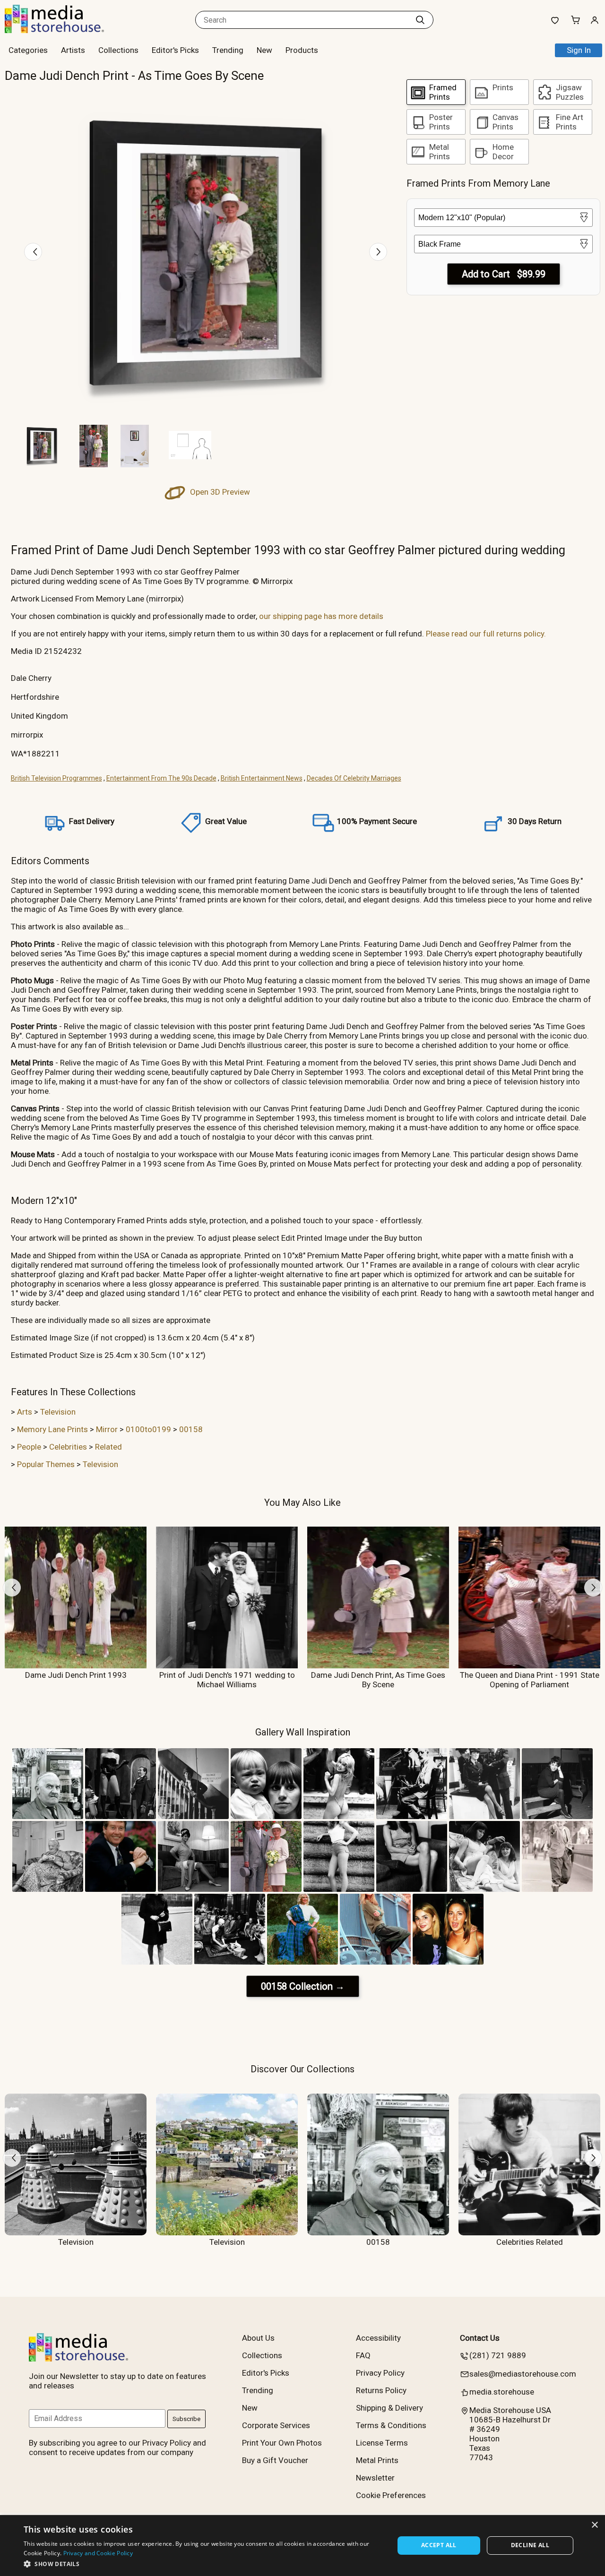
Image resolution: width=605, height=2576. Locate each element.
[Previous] (33, 252)
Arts (25, 1412)
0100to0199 (148, 1429)
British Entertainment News (262, 778)
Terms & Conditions (391, 2425)
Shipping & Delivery (389, 2408)
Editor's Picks (175, 50)
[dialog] (302, 2546)
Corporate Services (276, 2425)
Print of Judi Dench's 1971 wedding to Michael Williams (227, 1680)
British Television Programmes (56, 778)
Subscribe (186, 2419)
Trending (228, 50)
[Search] (420, 20)
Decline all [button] (530, 2545)
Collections (118, 50)
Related (108, 1447)
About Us (258, 2338)
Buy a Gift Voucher (275, 2460)
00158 (191, 1429)
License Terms (382, 2443)
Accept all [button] (439, 2545)
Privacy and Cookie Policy (98, 2553)
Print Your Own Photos (282, 2443)
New (264, 50)
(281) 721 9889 (498, 2355)
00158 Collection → (303, 1986)
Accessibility (378, 2338)
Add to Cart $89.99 (504, 274)
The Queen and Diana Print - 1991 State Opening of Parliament (530, 1680)
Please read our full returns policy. (486, 634)
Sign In (579, 50)
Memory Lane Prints (52, 1429)
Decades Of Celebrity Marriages (354, 778)
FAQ (363, 2355)
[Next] (378, 252)
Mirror (107, 1429)
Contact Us (480, 2338)
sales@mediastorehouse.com (523, 2374)
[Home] (64, 30)
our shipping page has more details (321, 616)
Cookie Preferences (391, 2495)
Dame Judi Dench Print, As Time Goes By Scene (378, 1680)
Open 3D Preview (219, 492)
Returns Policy (381, 2390)
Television (58, 1412)
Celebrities (68, 1447)
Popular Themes (46, 1464)
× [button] (594, 2525)
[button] (203, 2563)
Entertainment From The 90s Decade (161, 778)
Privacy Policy (380, 2373)
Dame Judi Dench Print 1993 (76, 1675)
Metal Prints (377, 2460)
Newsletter (375, 2478)
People (29, 1447)
